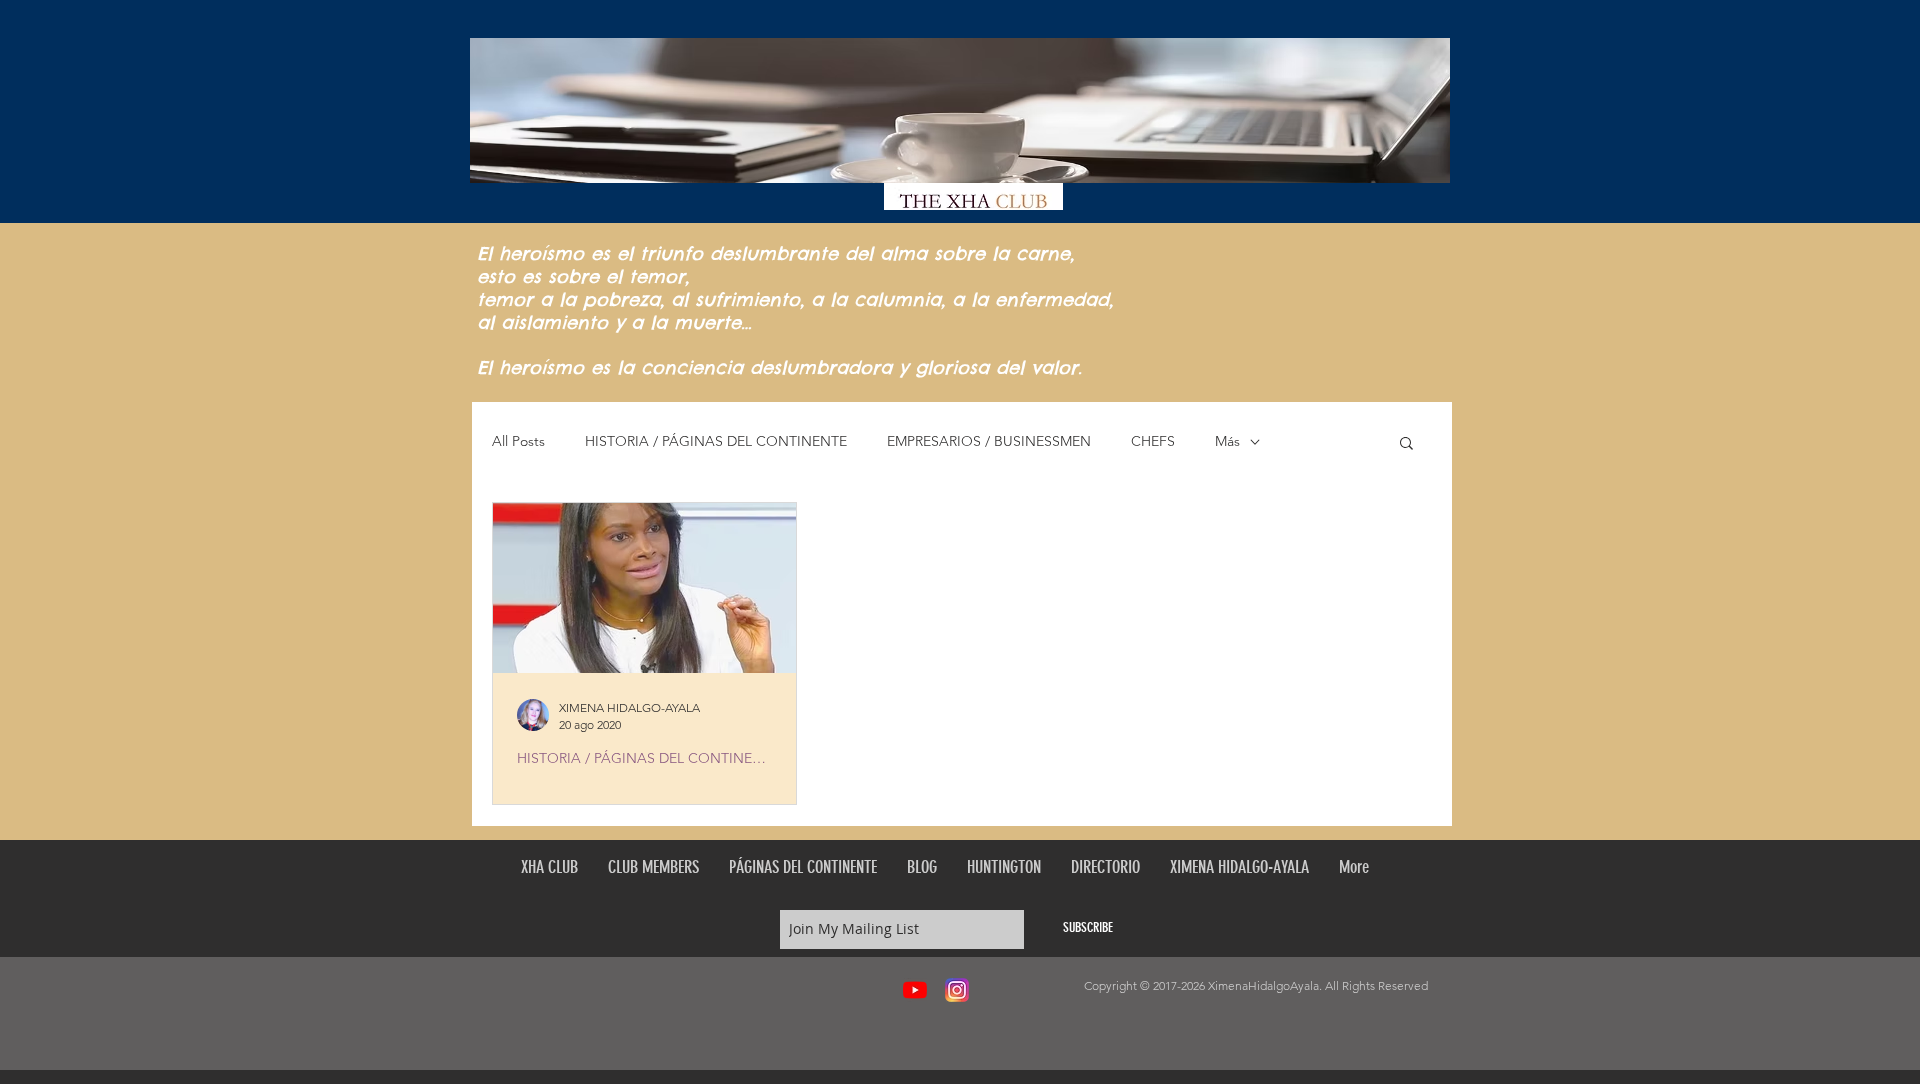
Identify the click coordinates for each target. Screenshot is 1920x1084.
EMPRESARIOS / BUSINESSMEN (989, 441)
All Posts (518, 441)
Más (1227, 441)
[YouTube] (915, 990)
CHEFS (1153, 441)
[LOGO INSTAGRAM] (957, 990)
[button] (1406, 444)
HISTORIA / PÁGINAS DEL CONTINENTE (716, 441)
